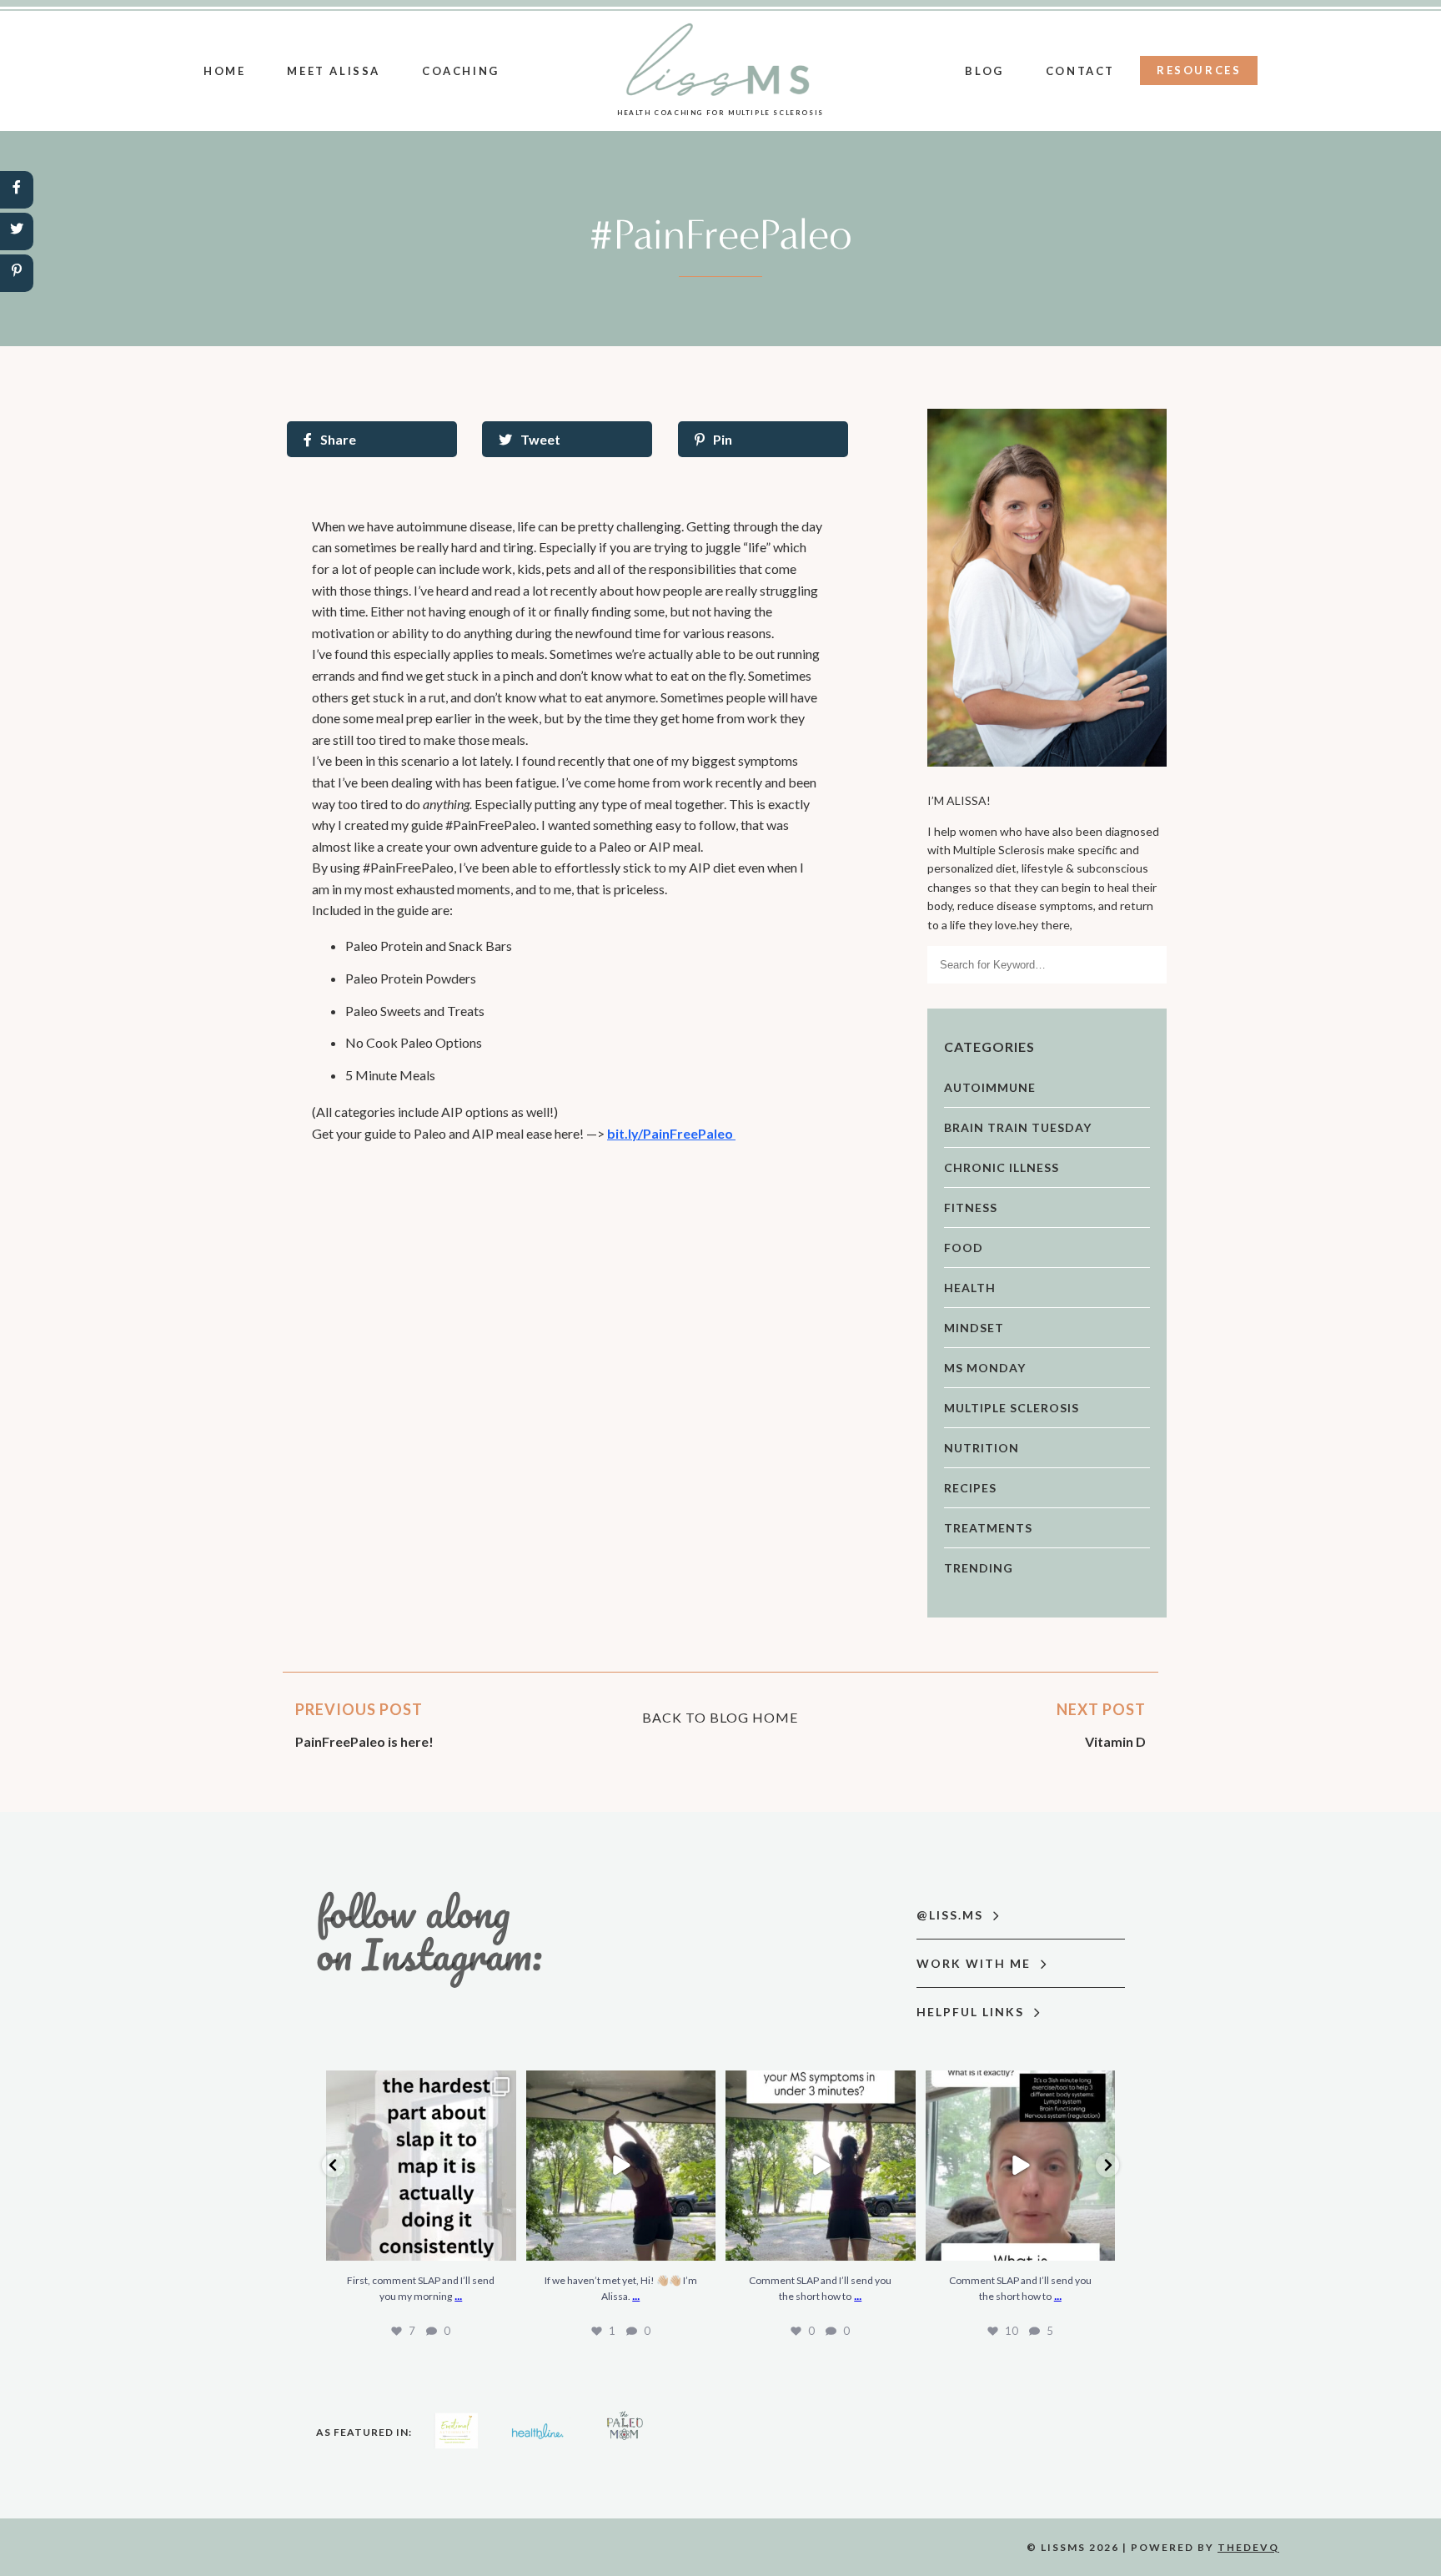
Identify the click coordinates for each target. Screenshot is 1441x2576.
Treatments (988, 1528)
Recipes (970, 1488)
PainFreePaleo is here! (364, 1741)
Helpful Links (972, 2012)
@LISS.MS (952, 1915)
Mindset (974, 1328)
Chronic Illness (1002, 1167)
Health (970, 1288)
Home (224, 71)
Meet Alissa (334, 71)
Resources (1199, 70)
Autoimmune (990, 1087)
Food (964, 1248)
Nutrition (982, 1448)
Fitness (971, 1207)
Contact (1080, 71)
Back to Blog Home (720, 1717)
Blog (984, 71)
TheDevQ (1248, 2547)
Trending (979, 1568)
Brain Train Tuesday (1018, 1127)
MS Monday (985, 1368)
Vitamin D (1115, 1741)
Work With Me (976, 1963)
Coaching (461, 71)
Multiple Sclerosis (1012, 1408)
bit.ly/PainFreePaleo (671, 1133)
